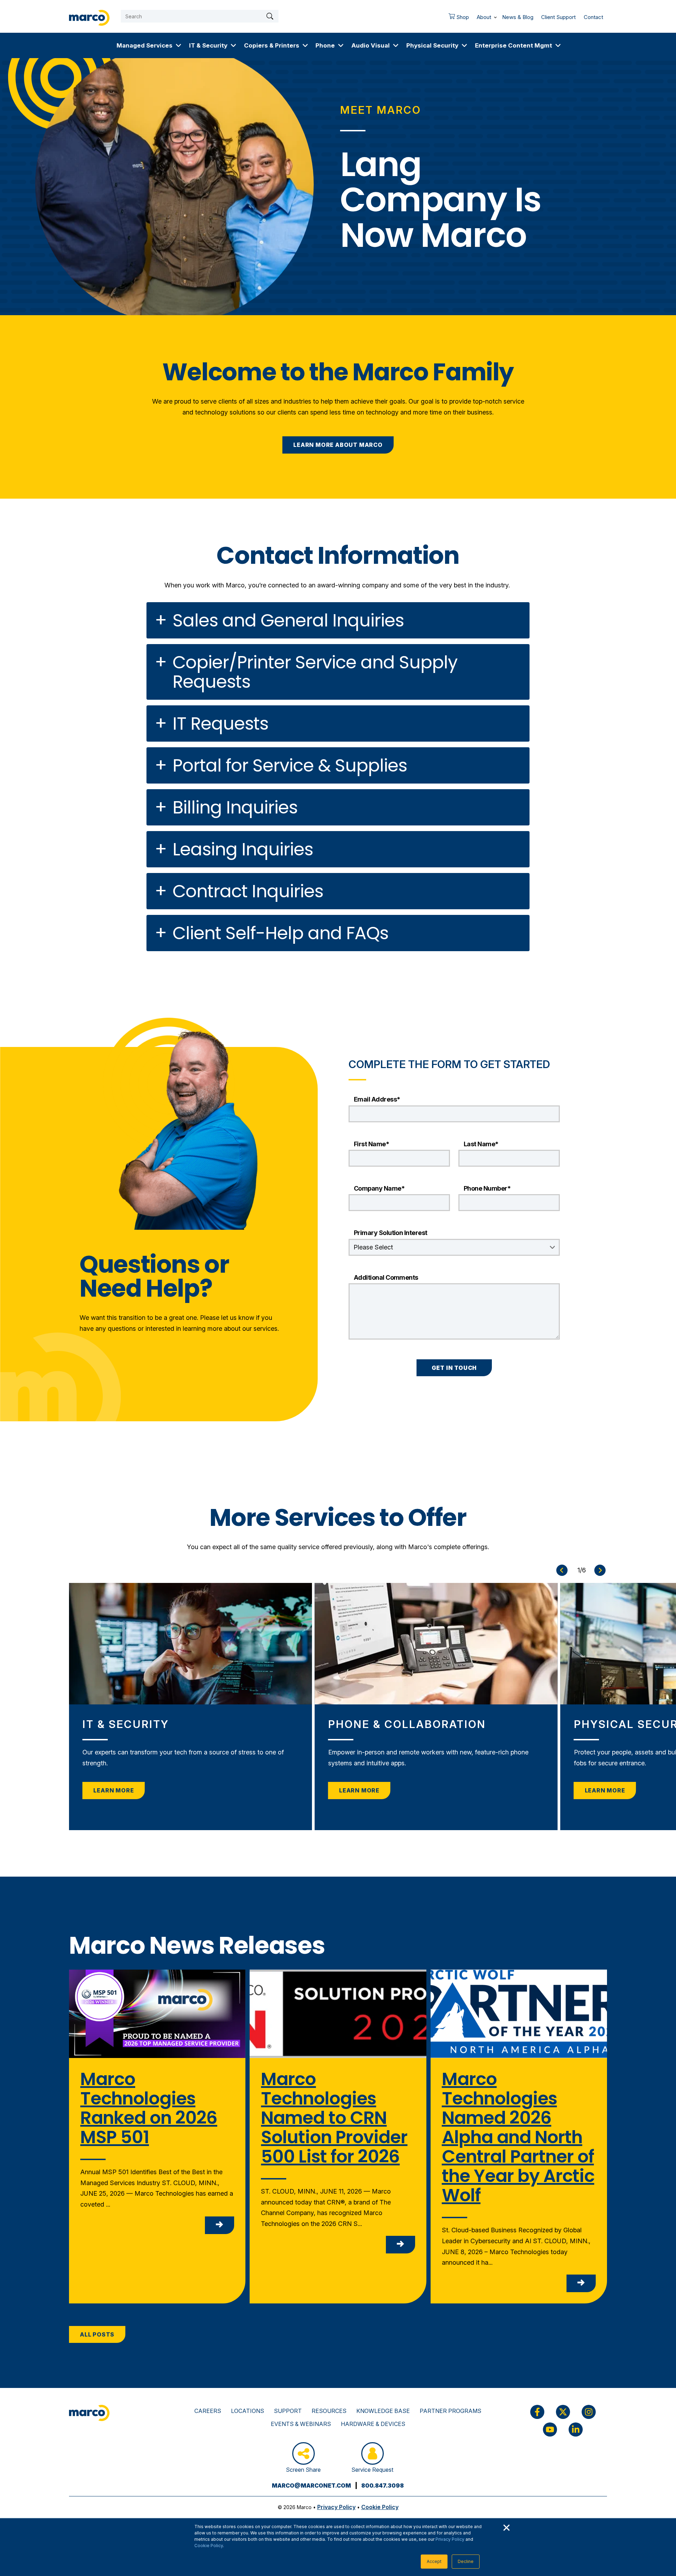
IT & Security (208, 45)
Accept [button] (434, 2561)
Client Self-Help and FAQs (280, 933)
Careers (208, 2411)
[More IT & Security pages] (233, 45)
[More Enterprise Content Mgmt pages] (558, 45)
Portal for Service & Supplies (290, 765)
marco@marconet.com (311, 2485)
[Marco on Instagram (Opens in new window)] (589, 2412)
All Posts (97, 2334)
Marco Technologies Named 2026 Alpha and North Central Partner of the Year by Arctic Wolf (518, 2137)
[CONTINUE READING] (220, 2225)
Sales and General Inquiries (288, 620)
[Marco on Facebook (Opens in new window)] (537, 2412)
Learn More (114, 1790)
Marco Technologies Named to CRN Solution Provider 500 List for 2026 (334, 2118)
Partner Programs (450, 2411)
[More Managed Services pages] (179, 45)
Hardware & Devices (373, 2424)
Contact (593, 17)
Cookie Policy (209, 2546)
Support (288, 2411)
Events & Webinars (301, 2424)
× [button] (506, 2527)
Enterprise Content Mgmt (514, 45)
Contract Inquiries (248, 891)
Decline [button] (466, 2561)
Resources (329, 2411)
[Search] (270, 16)
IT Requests (220, 723)
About (484, 17)
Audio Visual (371, 45)
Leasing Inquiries (243, 849)
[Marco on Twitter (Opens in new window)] (563, 2412)
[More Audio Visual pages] (396, 45)
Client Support (558, 17)
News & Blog (518, 17)
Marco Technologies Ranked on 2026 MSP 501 (149, 2108)
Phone (325, 45)
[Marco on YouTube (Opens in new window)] (550, 2430)
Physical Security (432, 45)
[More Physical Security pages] (464, 45)
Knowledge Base (383, 2411)
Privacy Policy (450, 2539)
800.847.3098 (383, 2485)
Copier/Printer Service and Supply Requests (315, 672)
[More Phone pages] (341, 45)
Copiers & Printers (272, 45)
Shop (457, 19)
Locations (248, 2411)
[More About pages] (495, 16)
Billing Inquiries (235, 807)
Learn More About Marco (338, 445)
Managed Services (145, 45)
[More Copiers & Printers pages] (305, 45)
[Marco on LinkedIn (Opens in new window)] (576, 2430)
